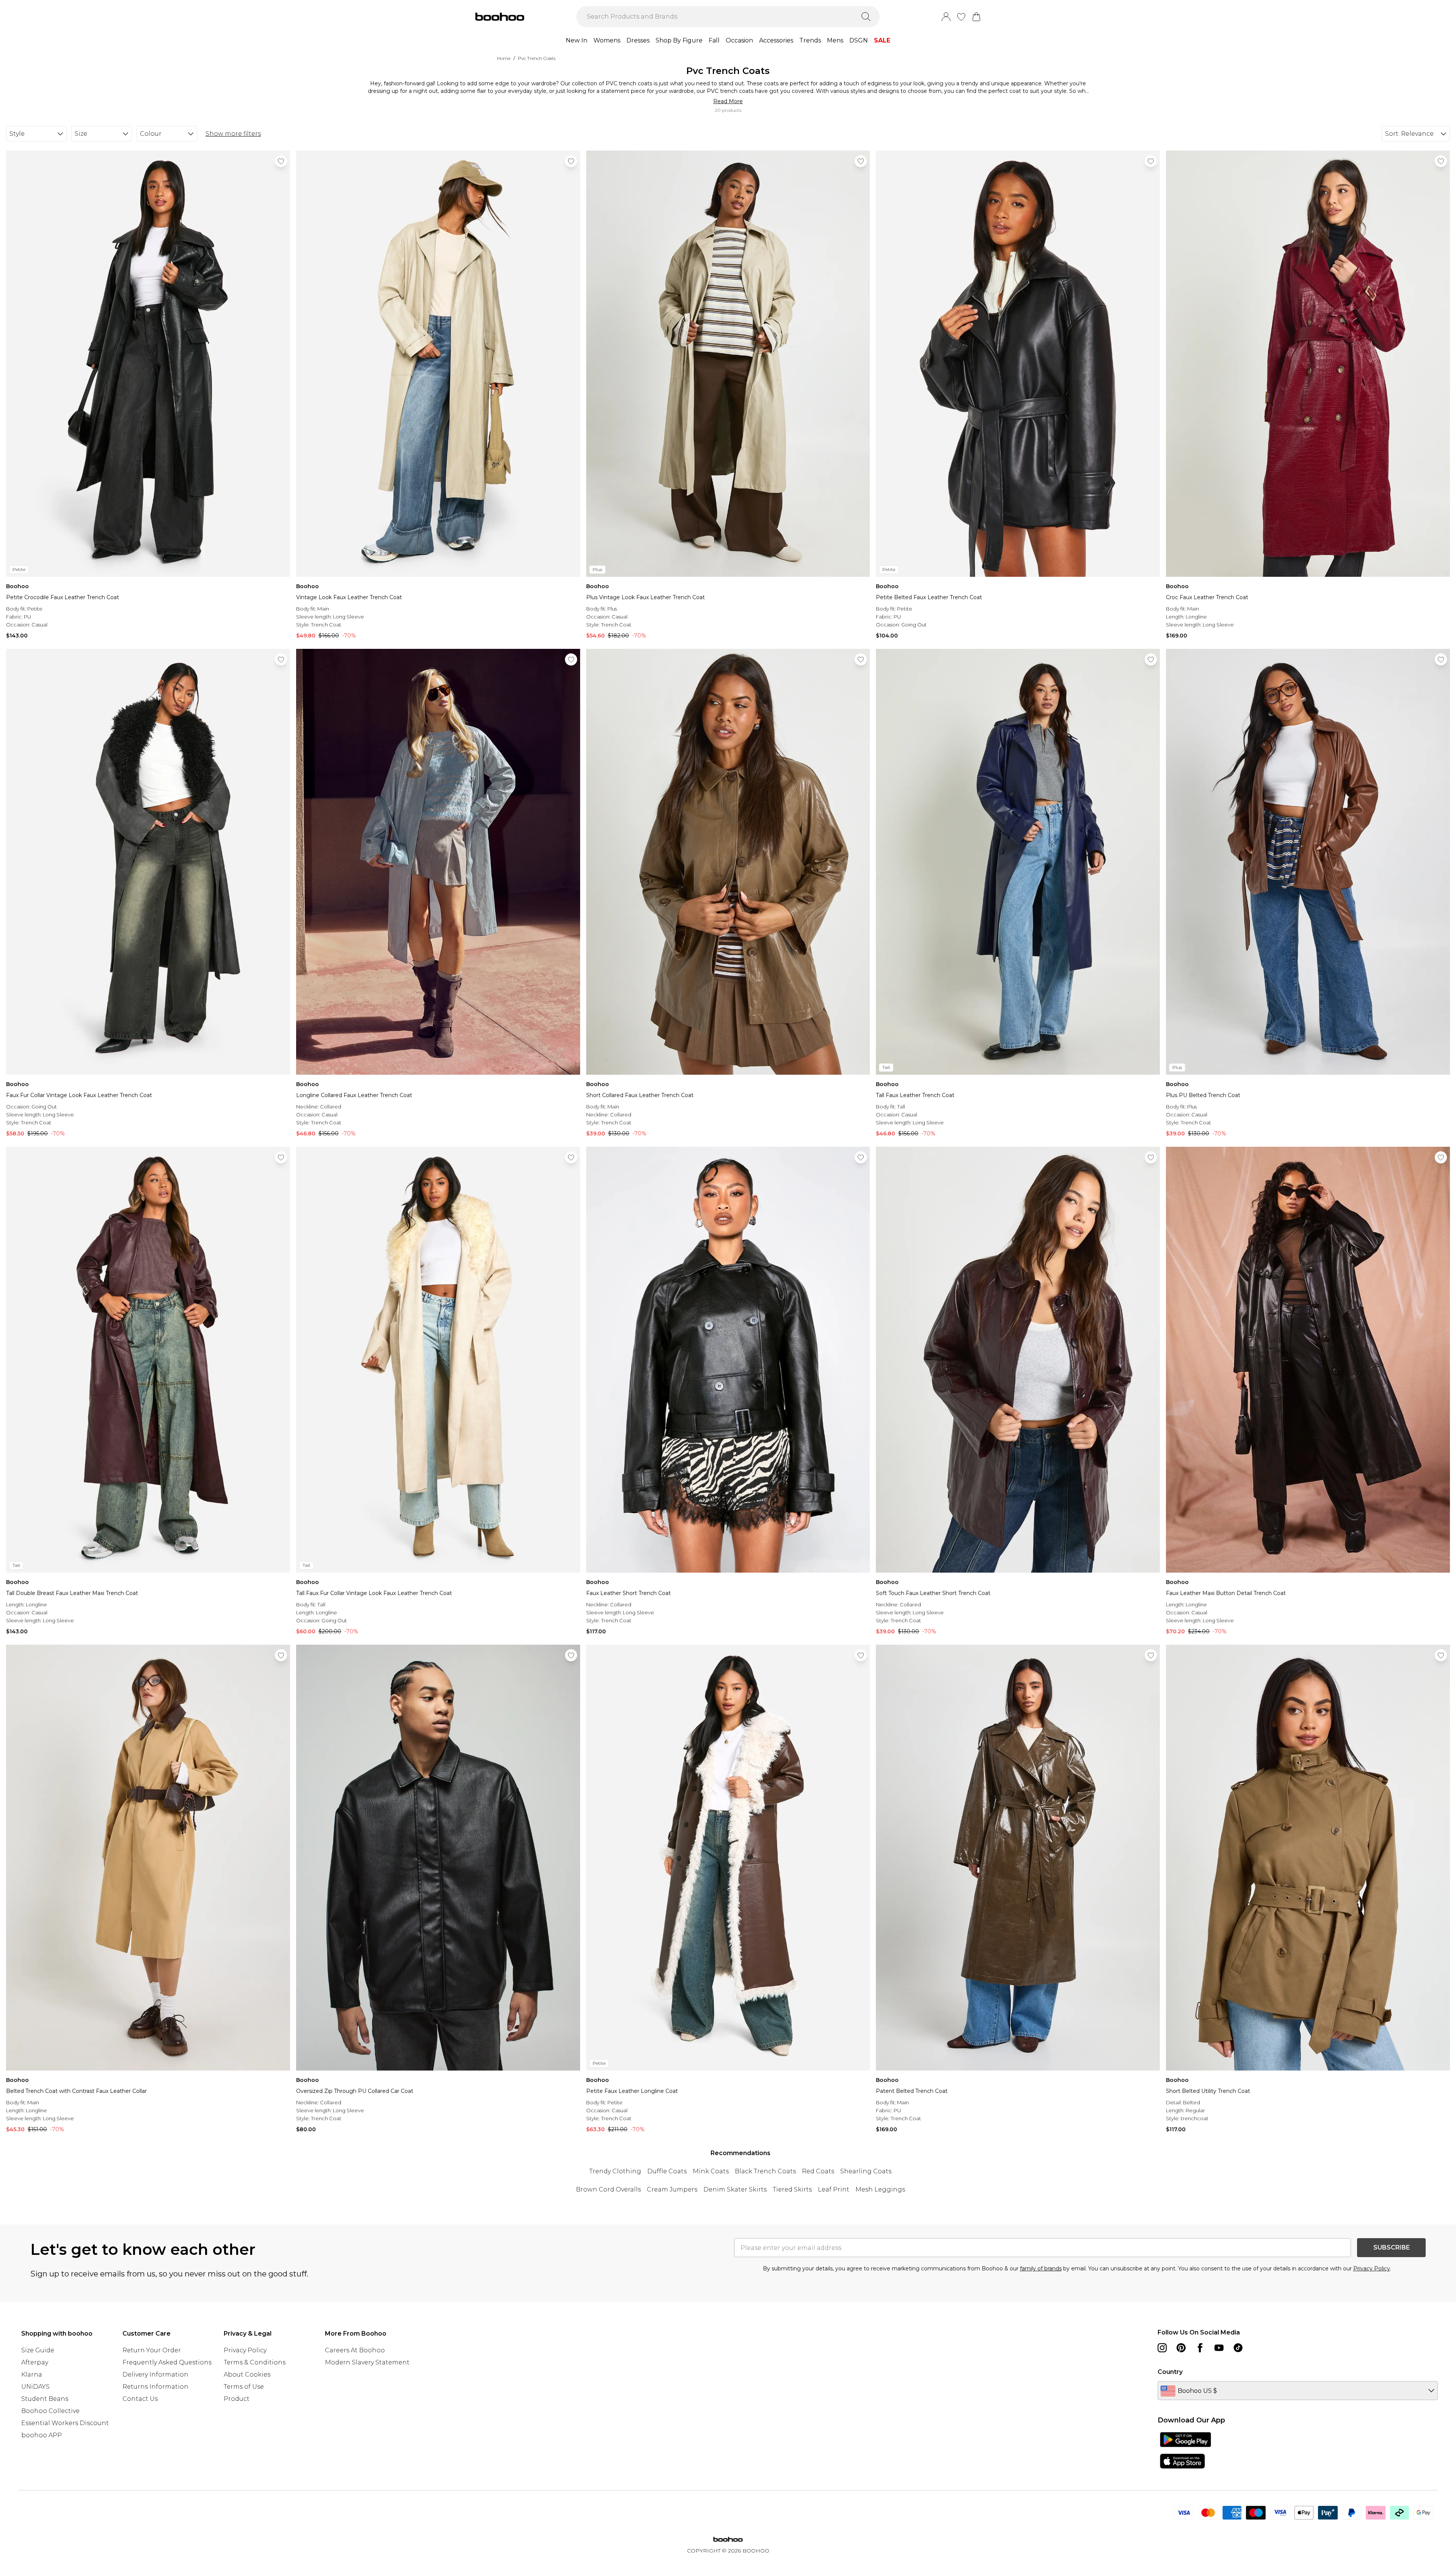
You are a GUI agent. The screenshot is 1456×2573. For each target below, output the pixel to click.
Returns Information (155, 2387)
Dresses (638, 40)
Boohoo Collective (50, 2411)
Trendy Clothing (615, 2171)
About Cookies (247, 2374)
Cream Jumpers (672, 2189)
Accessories (776, 40)
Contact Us (140, 2399)
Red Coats (818, 2171)
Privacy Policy (1372, 2268)
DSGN (859, 40)
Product (237, 2399)
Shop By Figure (679, 40)
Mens (835, 40)
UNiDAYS (35, 2387)
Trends (810, 40)
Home (504, 58)
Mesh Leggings (880, 2189)
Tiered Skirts (792, 2189)
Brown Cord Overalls (608, 2189)
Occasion (739, 40)
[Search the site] (866, 17)
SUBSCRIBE (1392, 2247)
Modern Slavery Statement (367, 2362)
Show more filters (233, 134)
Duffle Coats (667, 2171)
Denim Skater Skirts (735, 2189)
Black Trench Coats (765, 2171)
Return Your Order (152, 2350)
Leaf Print (834, 2189)
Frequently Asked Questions (167, 2362)
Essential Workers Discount (65, 2423)
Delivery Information (155, 2374)
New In (577, 40)
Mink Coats (711, 2171)
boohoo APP (42, 2435)
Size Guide (38, 2350)
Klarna (32, 2374)
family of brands (1041, 2268)
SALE (882, 40)
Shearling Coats (866, 2171)
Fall (714, 40)
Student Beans (45, 2399)
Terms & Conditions (255, 2362)
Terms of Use (244, 2387)
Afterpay (35, 2362)
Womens (607, 40)
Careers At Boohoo (355, 2350)
